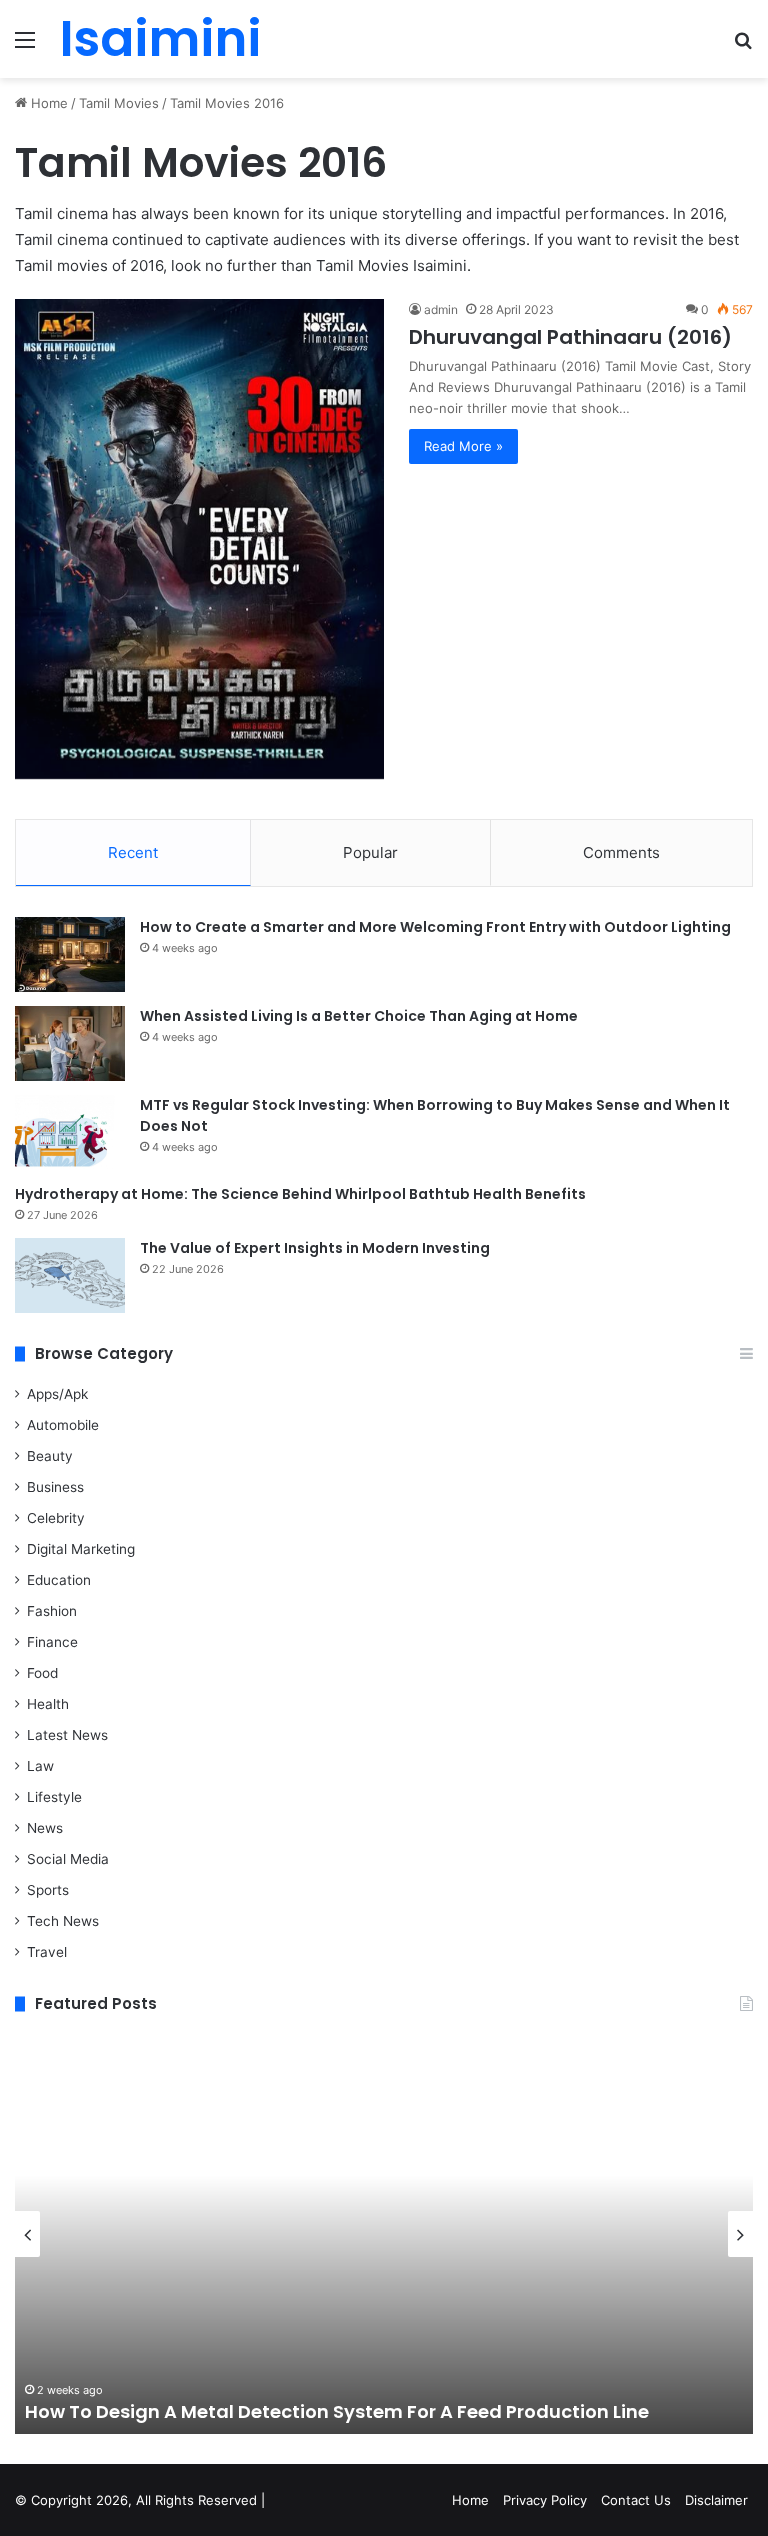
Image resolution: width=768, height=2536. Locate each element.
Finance (52, 1642)
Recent (133, 852)
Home (47, 103)
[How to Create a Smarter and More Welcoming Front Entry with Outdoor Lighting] (70, 954)
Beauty (50, 1456)
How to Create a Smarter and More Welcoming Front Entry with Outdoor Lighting (435, 927)
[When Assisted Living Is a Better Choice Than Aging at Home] (70, 1043)
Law (40, 1766)
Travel (47, 1952)
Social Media (68, 1859)
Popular (370, 852)
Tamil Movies (119, 103)
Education (59, 1580)
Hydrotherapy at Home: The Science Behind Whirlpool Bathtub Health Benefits (300, 1194)
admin (441, 309)
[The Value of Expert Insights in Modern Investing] (70, 1275)
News (45, 1828)
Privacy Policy (545, 2500)
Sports (48, 1890)
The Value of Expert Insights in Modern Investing (315, 1248)
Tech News (63, 1921)
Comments (621, 852)
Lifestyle (54, 1797)
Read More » (463, 446)
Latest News (67, 1735)
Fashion (52, 1611)
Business (55, 1487)
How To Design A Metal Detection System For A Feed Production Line (337, 2411)
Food (42, 1673)
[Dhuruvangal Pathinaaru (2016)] (199, 539)
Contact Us (636, 2500)
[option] (384, 2234)
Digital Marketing (81, 1549)
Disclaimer (716, 2500)
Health (48, 1704)
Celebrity (56, 1518)
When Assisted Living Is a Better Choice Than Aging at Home (359, 1016)
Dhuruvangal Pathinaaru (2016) (570, 337)
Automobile (63, 1425)
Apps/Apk (57, 1394)
